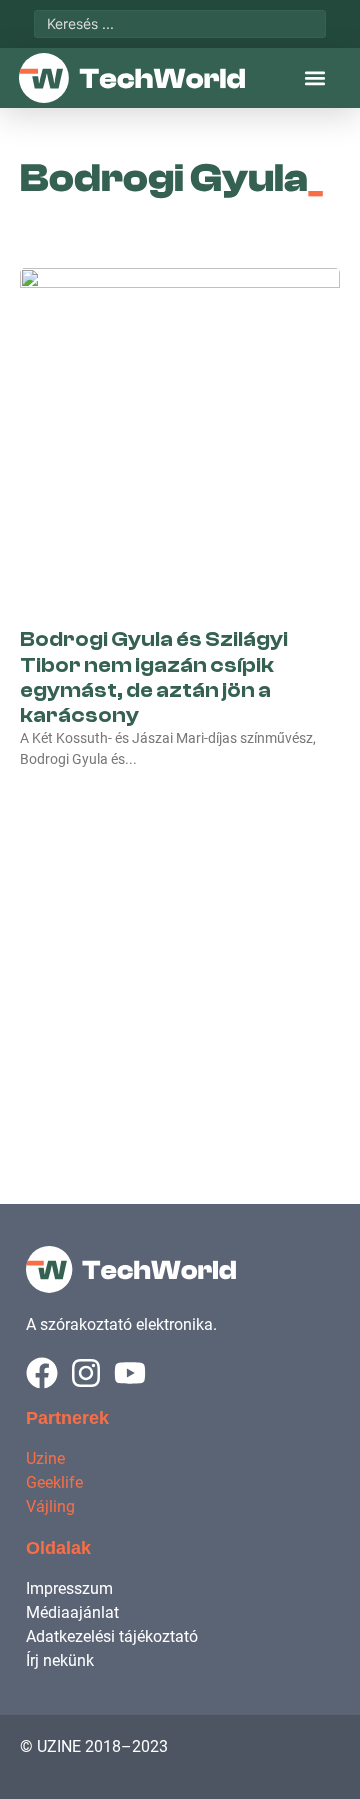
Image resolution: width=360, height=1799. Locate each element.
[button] (314, 78)
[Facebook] (42, 1373)
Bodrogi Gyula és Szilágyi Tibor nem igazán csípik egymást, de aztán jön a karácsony (154, 677)
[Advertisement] (180, 965)
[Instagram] (86, 1373)
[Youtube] (130, 1373)
